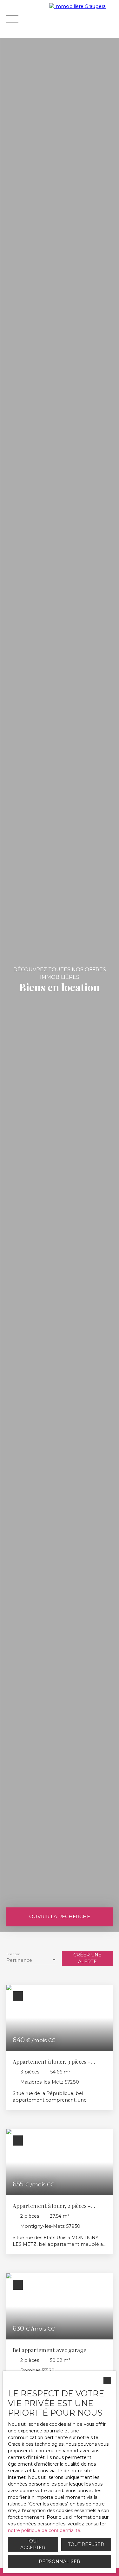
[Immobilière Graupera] (83, 19)
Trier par (13, 1954)
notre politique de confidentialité (44, 2530)
